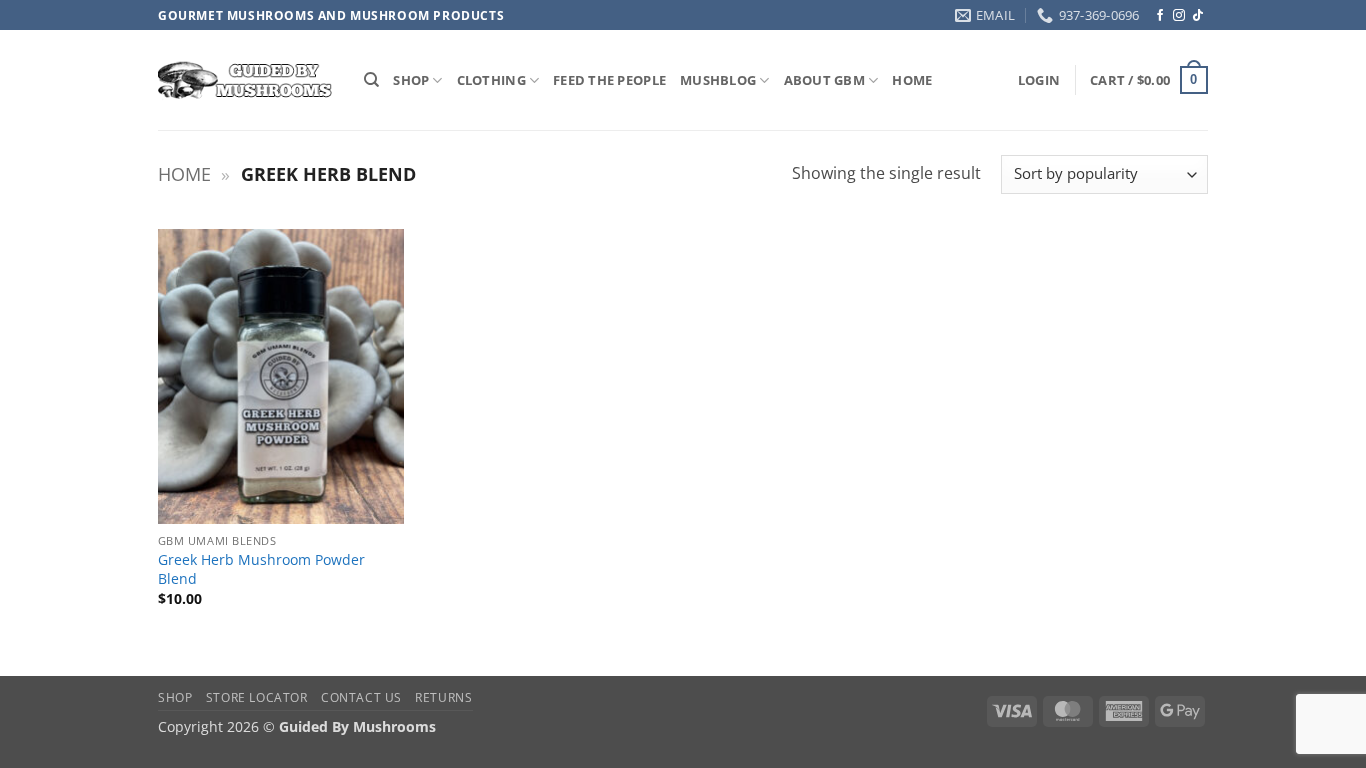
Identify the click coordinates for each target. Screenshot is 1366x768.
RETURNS (443, 697)
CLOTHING (491, 80)
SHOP (411, 80)
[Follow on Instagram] (1179, 16)
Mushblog (718, 80)
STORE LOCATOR (257, 697)
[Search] (371, 80)
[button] (1039, 80)
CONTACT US (361, 697)
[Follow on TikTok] (1198, 16)
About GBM (824, 80)
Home (184, 174)
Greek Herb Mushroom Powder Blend (261, 569)
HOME (912, 80)
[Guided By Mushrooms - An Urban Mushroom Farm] (246, 80)
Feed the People (609, 80)
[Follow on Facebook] (1160, 16)
